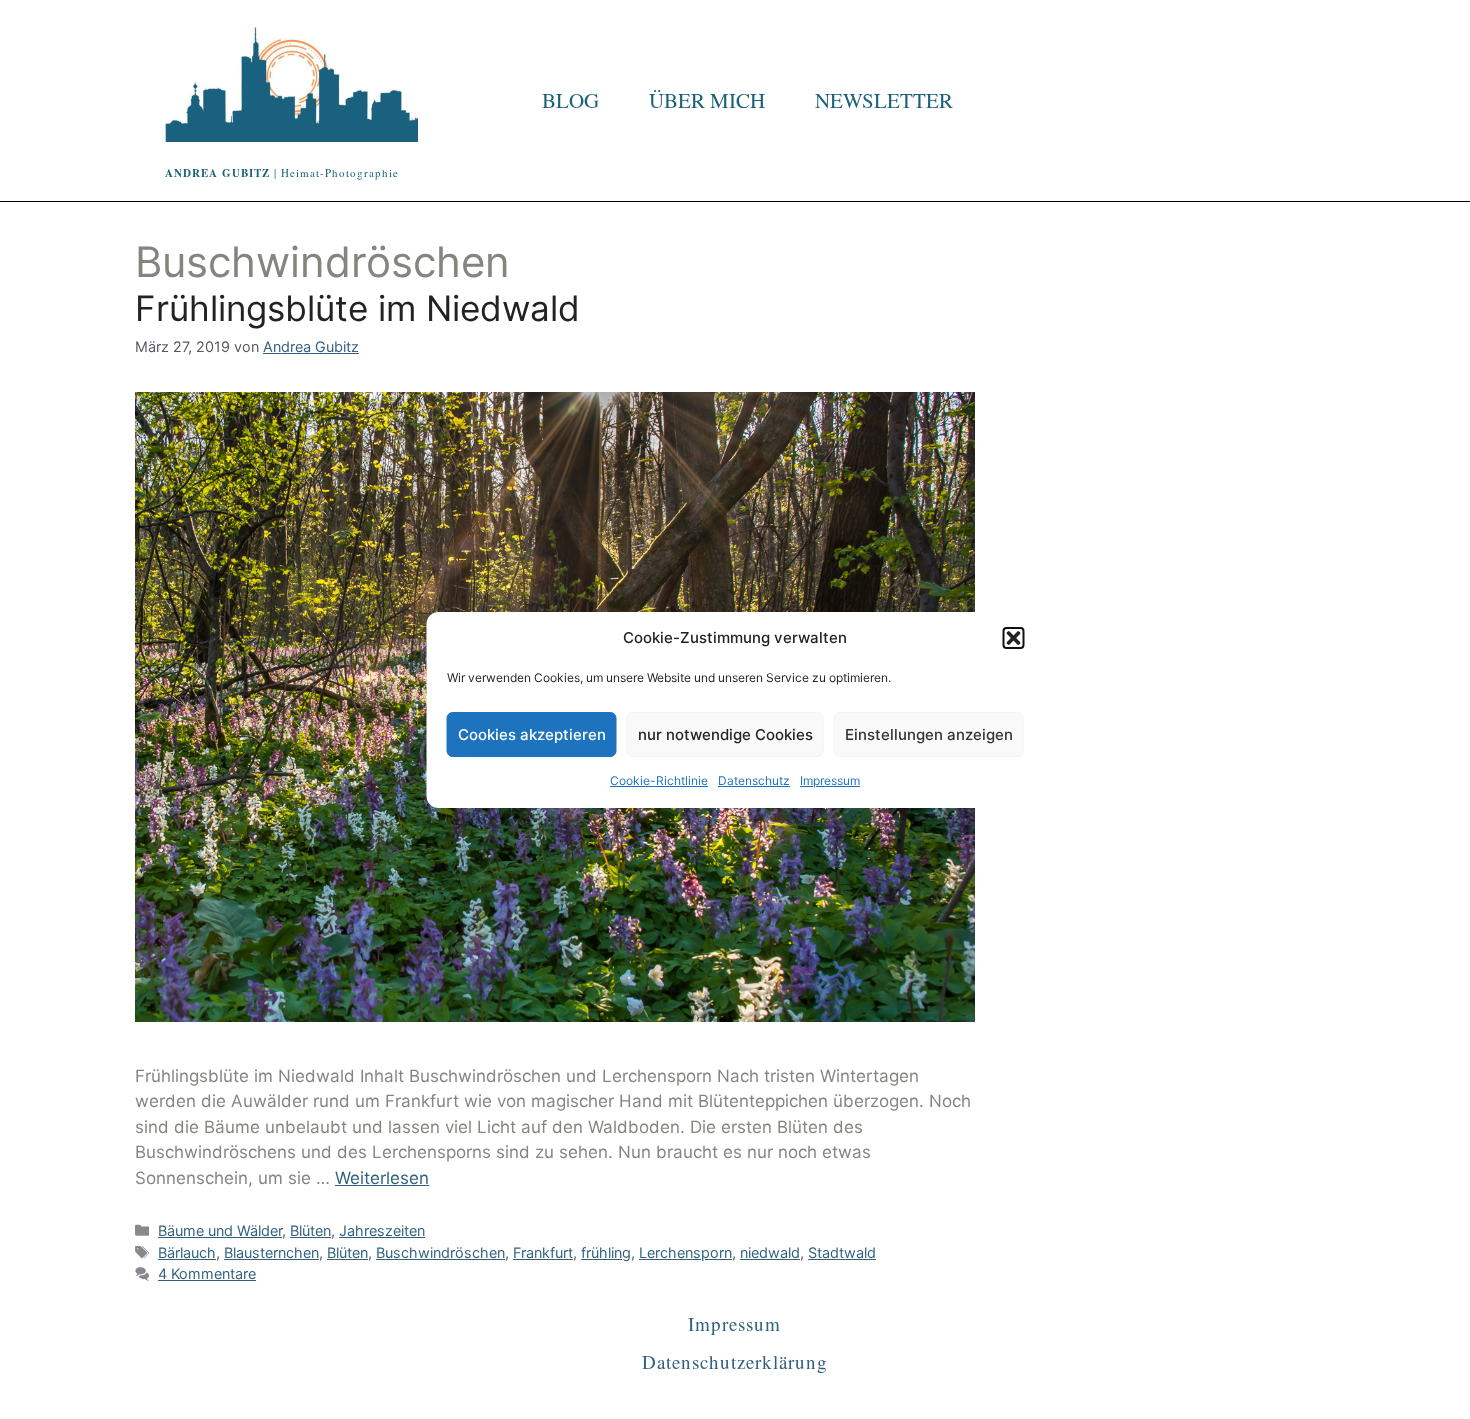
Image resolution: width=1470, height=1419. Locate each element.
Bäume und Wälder (220, 1230)
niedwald (770, 1252)
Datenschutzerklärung (735, 1361)
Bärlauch (187, 1252)
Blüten (310, 1230)
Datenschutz (754, 780)
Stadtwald (842, 1252)
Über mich (707, 100)
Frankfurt (543, 1252)
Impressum (830, 780)
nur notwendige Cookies (725, 734)
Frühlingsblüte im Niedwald (357, 308)
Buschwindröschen (440, 1252)
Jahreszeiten (382, 1230)
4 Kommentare (207, 1273)
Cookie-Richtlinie (659, 780)
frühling (606, 1252)
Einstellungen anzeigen (929, 734)
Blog (570, 100)
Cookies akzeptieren (532, 734)
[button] (1014, 638)
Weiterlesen (382, 1178)
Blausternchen (271, 1252)
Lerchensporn (685, 1252)
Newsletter (884, 100)
